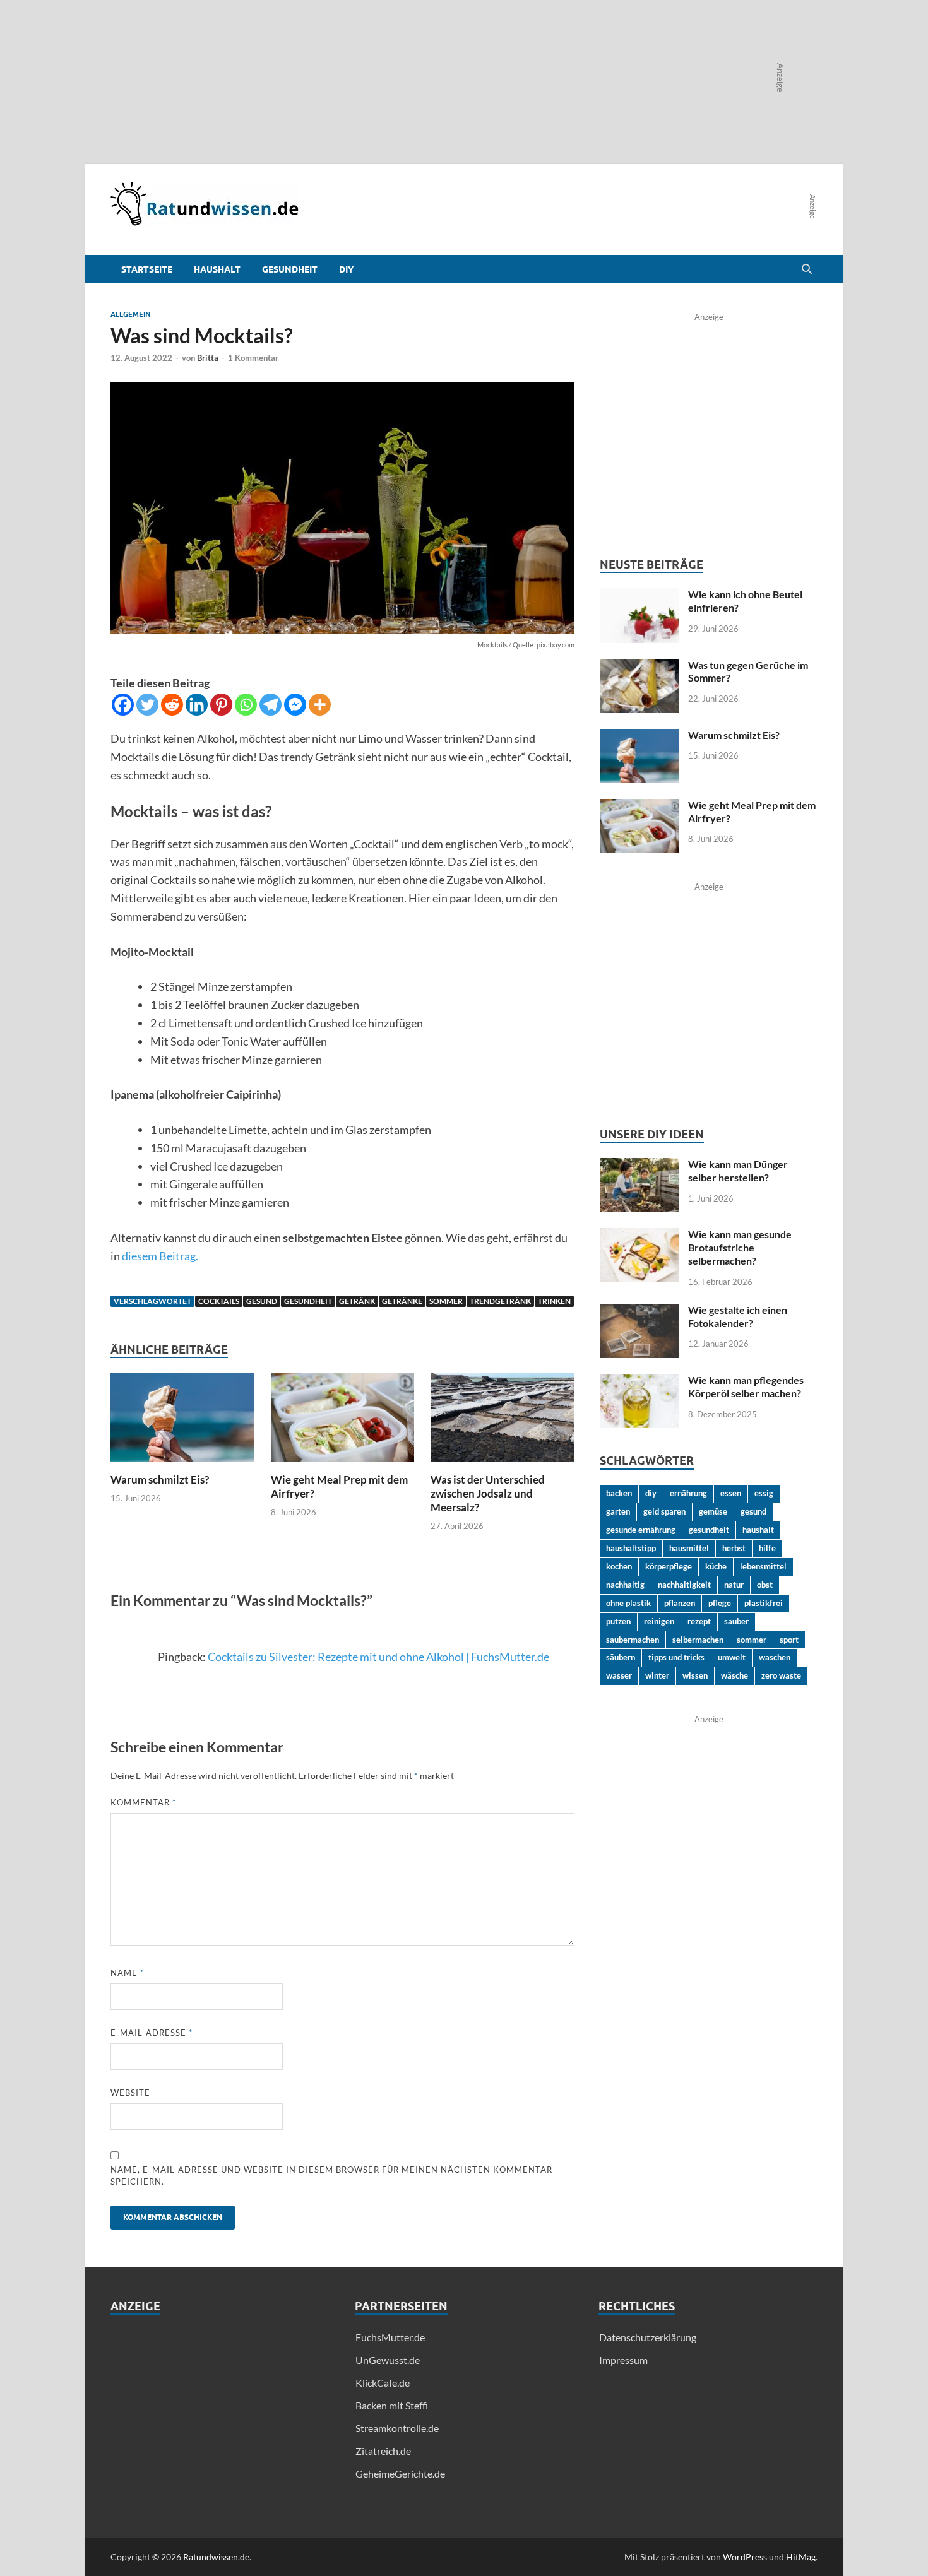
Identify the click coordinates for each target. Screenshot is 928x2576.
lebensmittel (763, 1566)
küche (716, 1566)
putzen (618, 1621)
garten (618, 1511)
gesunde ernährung (641, 1530)
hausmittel (689, 1548)
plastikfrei (764, 1603)
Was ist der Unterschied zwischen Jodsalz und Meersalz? (488, 1493)
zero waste (781, 1675)
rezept (699, 1621)
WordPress (745, 2557)
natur (734, 1585)
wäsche (735, 1675)
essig (764, 1493)
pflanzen (680, 1603)
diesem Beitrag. (160, 1256)
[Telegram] (271, 705)
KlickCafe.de (383, 2383)
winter (657, 1675)
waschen (775, 1657)
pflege (720, 1603)
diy (651, 1493)
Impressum (623, 2360)
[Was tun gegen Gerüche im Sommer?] (639, 666)
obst (765, 1585)
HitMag (801, 2557)
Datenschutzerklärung (648, 2337)
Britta (208, 358)
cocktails (219, 1301)
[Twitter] (147, 705)
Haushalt (217, 269)
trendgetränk (500, 1301)
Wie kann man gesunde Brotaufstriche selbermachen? (740, 1247)
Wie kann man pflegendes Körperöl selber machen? (746, 1386)
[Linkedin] (197, 705)
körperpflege (669, 1566)
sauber (736, 1621)
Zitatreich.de (383, 2451)
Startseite (147, 269)
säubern (621, 1657)
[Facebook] (123, 705)
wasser (619, 1675)
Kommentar (143, 1802)
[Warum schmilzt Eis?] (182, 1422)
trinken (554, 1301)
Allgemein (130, 314)
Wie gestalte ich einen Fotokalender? (738, 1316)
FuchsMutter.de (390, 2337)
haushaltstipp (631, 1548)
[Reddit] (172, 705)
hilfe (767, 1548)
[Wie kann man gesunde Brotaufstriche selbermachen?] (639, 1235)
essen (731, 1493)
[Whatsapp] (246, 705)
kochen (619, 1566)
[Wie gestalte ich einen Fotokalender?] (639, 1311)
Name (127, 1973)
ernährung (688, 1493)
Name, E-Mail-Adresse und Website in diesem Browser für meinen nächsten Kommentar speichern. (331, 2176)
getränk (357, 1301)
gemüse (713, 1511)
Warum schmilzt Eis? (160, 1480)
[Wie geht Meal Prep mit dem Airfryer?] (343, 1422)
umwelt (732, 1657)
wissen (695, 1675)
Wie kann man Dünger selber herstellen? (738, 1171)
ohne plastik (628, 1603)
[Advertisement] (220, 2418)
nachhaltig (625, 1585)
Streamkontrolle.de (397, 2428)
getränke (402, 1301)
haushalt (758, 1530)
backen (619, 1493)
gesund (262, 1301)
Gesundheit (290, 269)
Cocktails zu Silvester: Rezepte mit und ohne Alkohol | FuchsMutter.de (378, 1657)
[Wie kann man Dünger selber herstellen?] (639, 1165)
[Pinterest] (221, 705)
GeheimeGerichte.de (400, 2473)
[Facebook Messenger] (295, 705)
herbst (734, 1548)
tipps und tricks (676, 1657)
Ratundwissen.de (216, 2557)
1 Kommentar (253, 358)
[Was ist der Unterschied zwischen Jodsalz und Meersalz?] (503, 1422)
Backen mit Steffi (392, 2405)
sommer (446, 1301)
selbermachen (698, 1640)
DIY (346, 269)
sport (789, 1640)
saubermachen (633, 1640)
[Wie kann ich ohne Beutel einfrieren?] (639, 595)
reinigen (659, 1621)
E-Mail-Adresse (152, 2033)
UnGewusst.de (388, 2360)
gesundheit (308, 1301)
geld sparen (664, 1511)
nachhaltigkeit (684, 1585)
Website (130, 2093)
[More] (320, 705)
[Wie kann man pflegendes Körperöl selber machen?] (639, 1381)
